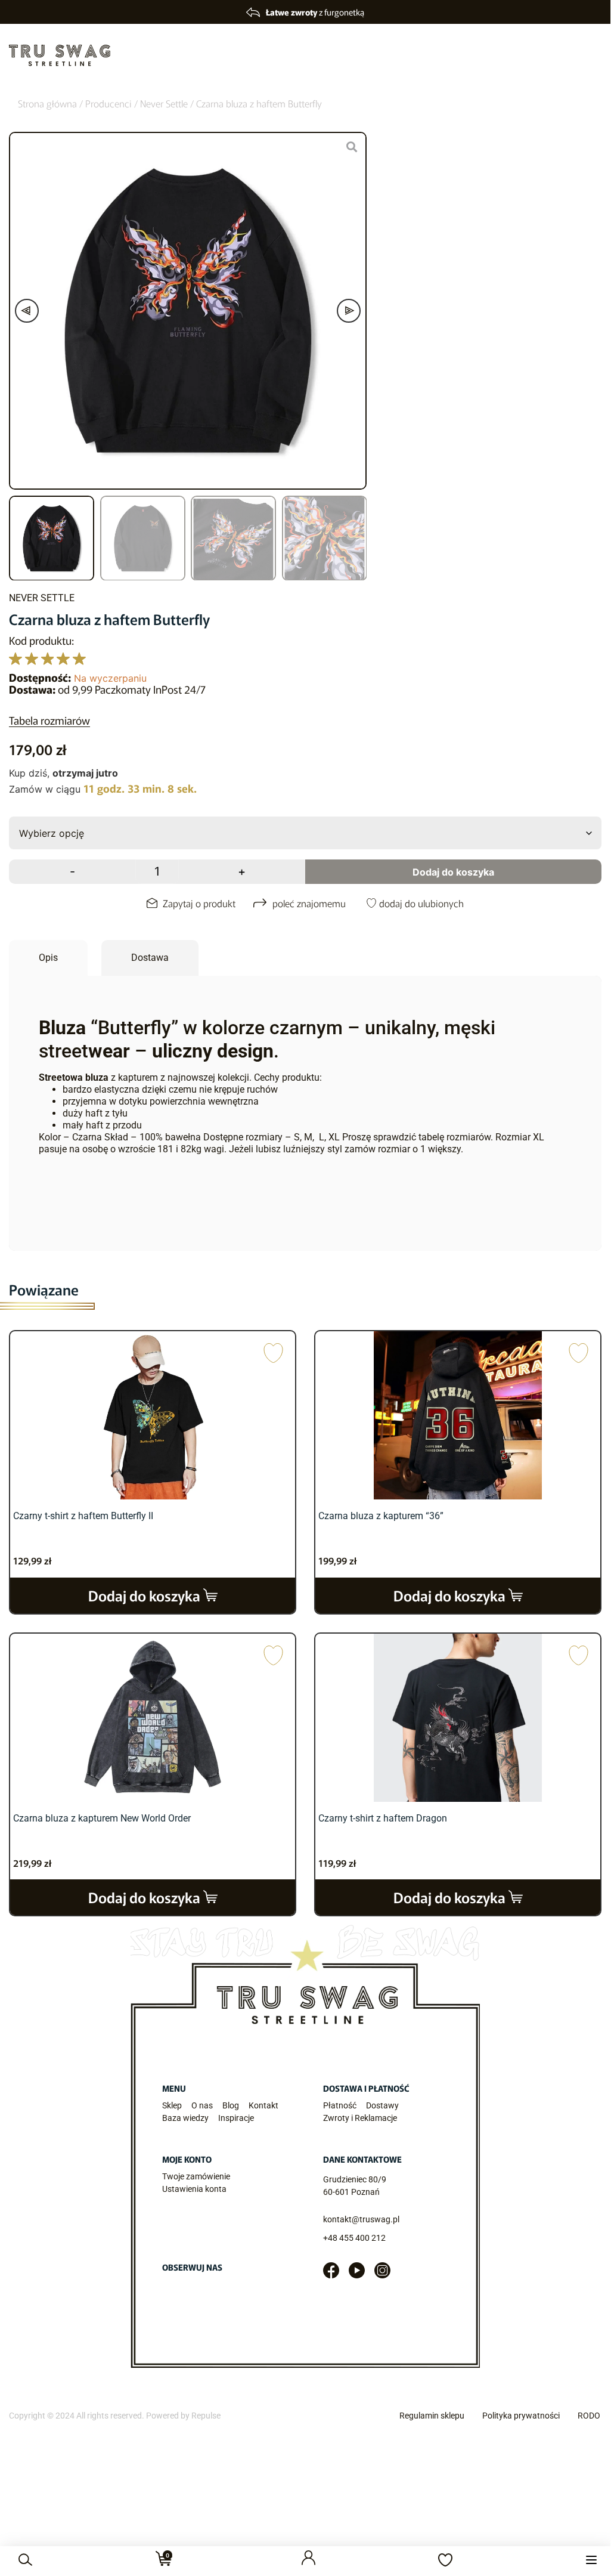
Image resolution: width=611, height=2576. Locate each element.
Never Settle (164, 103)
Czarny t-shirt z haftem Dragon (383, 1818)
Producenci (108, 103)
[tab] (48, 958)
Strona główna (47, 103)
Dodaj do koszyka (453, 872)
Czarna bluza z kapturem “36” (381, 1516)
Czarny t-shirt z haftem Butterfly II (83, 1516)
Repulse (206, 2416)
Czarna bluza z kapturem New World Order (102, 1818)
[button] (591, 2560)
